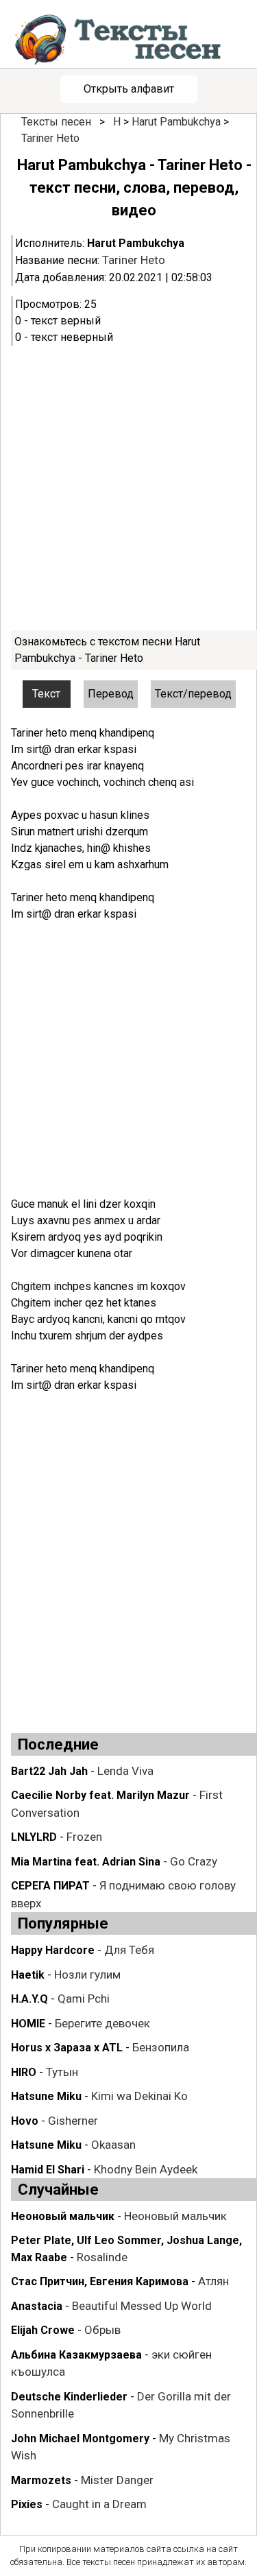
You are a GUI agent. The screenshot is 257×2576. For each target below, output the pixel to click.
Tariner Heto (50, 138)
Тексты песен (56, 122)
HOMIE (28, 2024)
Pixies (27, 2504)
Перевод (111, 694)
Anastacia (37, 2306)
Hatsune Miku (46, 2096)
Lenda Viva (125, 1771)
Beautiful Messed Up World (142, 2306)
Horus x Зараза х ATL (67, 2048)
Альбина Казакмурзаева (76, 2355)
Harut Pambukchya (176, 122)
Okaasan (113, 2145)
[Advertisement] (128, 488)
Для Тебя (129, 1950)
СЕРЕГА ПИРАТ (50, 1886)
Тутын (62, 2072)
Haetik (28, 1975)
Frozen (84, 1837)
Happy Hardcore (53, 1950)
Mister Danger (117, 2480)
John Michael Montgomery (80, 2438)
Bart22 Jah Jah (49, 1771)
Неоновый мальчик (63, 2216)
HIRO (24, 2072)
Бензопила (161, 2047)
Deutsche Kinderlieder (69, 2397)
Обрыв (102, 2330)
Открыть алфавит (129, 89)
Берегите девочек (102, 2023)
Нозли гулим (87, 1975)
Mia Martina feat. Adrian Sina (86, 1862)
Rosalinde (102, 2257)
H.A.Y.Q (29, 1999)
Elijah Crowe (43, 2330)
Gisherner (73, 2121)
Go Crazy (194, 1861)
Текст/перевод (193, 694)
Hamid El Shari (48, 2170)
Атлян (213, 2281)
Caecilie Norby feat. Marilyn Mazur (100, 1795)
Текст (46, 694)
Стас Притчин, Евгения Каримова (100, 2281)
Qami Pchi (84, 1999)
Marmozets (41, 2480)
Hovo (25, 2121)
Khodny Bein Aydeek (146, 2169)
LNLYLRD (34, 1837)
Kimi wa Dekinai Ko (139, 2096)
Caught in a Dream (99, 2504)
